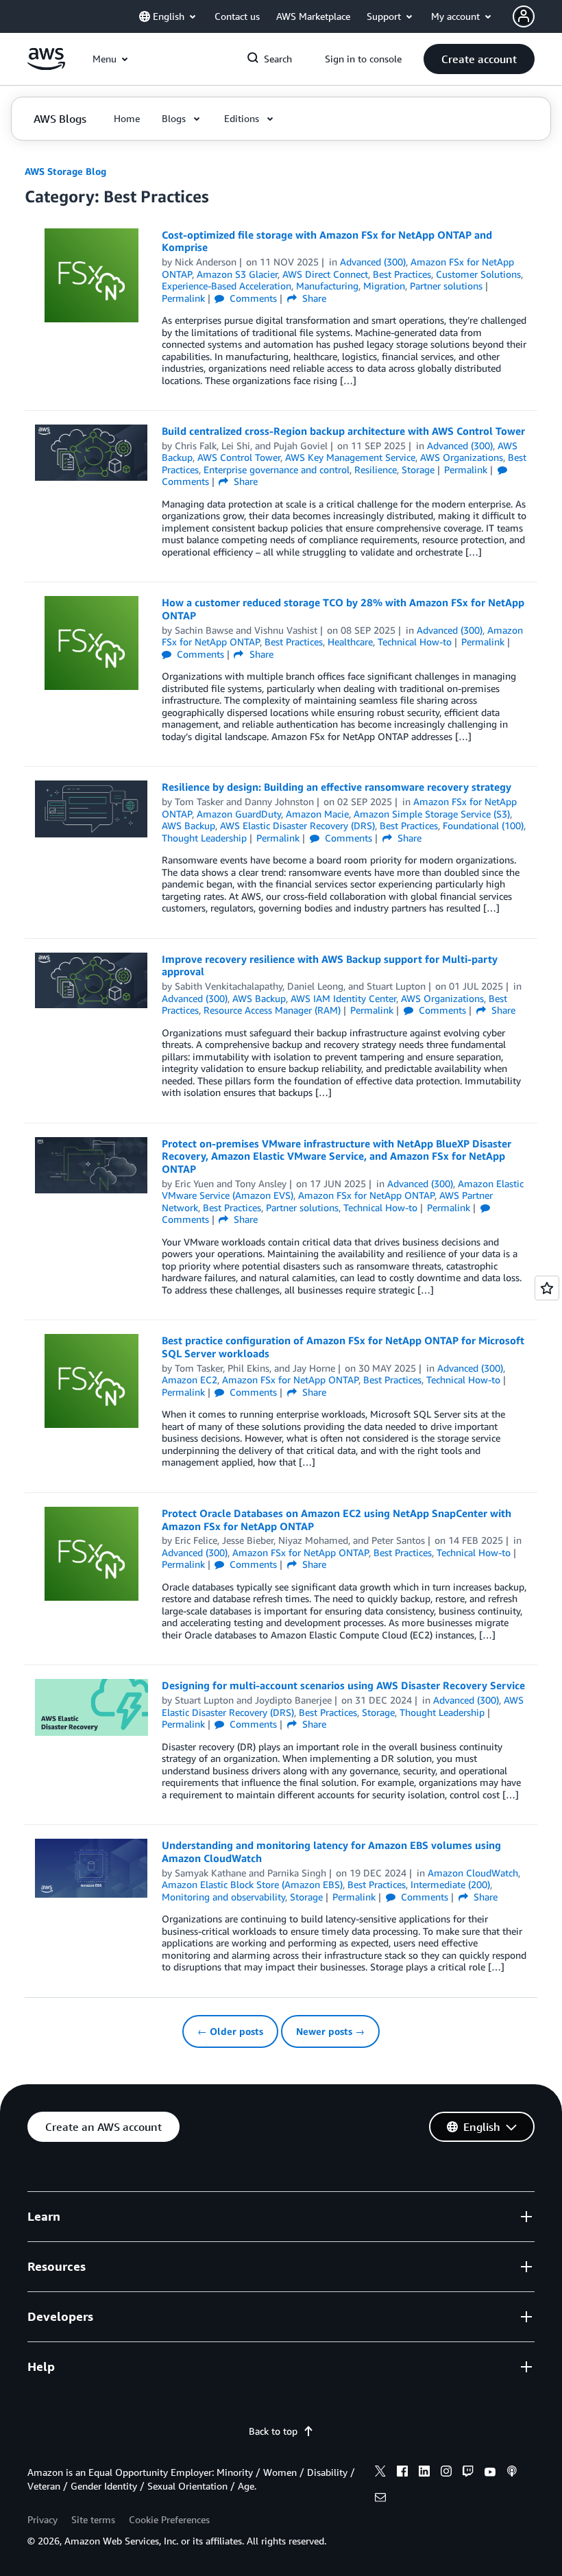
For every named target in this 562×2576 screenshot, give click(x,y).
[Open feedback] (547, 1288)
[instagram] (446, 2473)
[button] (479, 59)
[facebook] (402, 2473)
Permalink (183, 298)
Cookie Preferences (169, 2519)
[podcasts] (512, 2473)
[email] (380, 2499)
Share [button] (313, 298)
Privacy (42, 2519)
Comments (252, 298)
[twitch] (468, 2473)
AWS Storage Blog (65, 171)
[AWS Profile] (524, 16)
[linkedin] (424, 2473)
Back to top (273, 2431)
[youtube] (490, 2473)
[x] (380, 2473)
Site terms (93, 2519)
